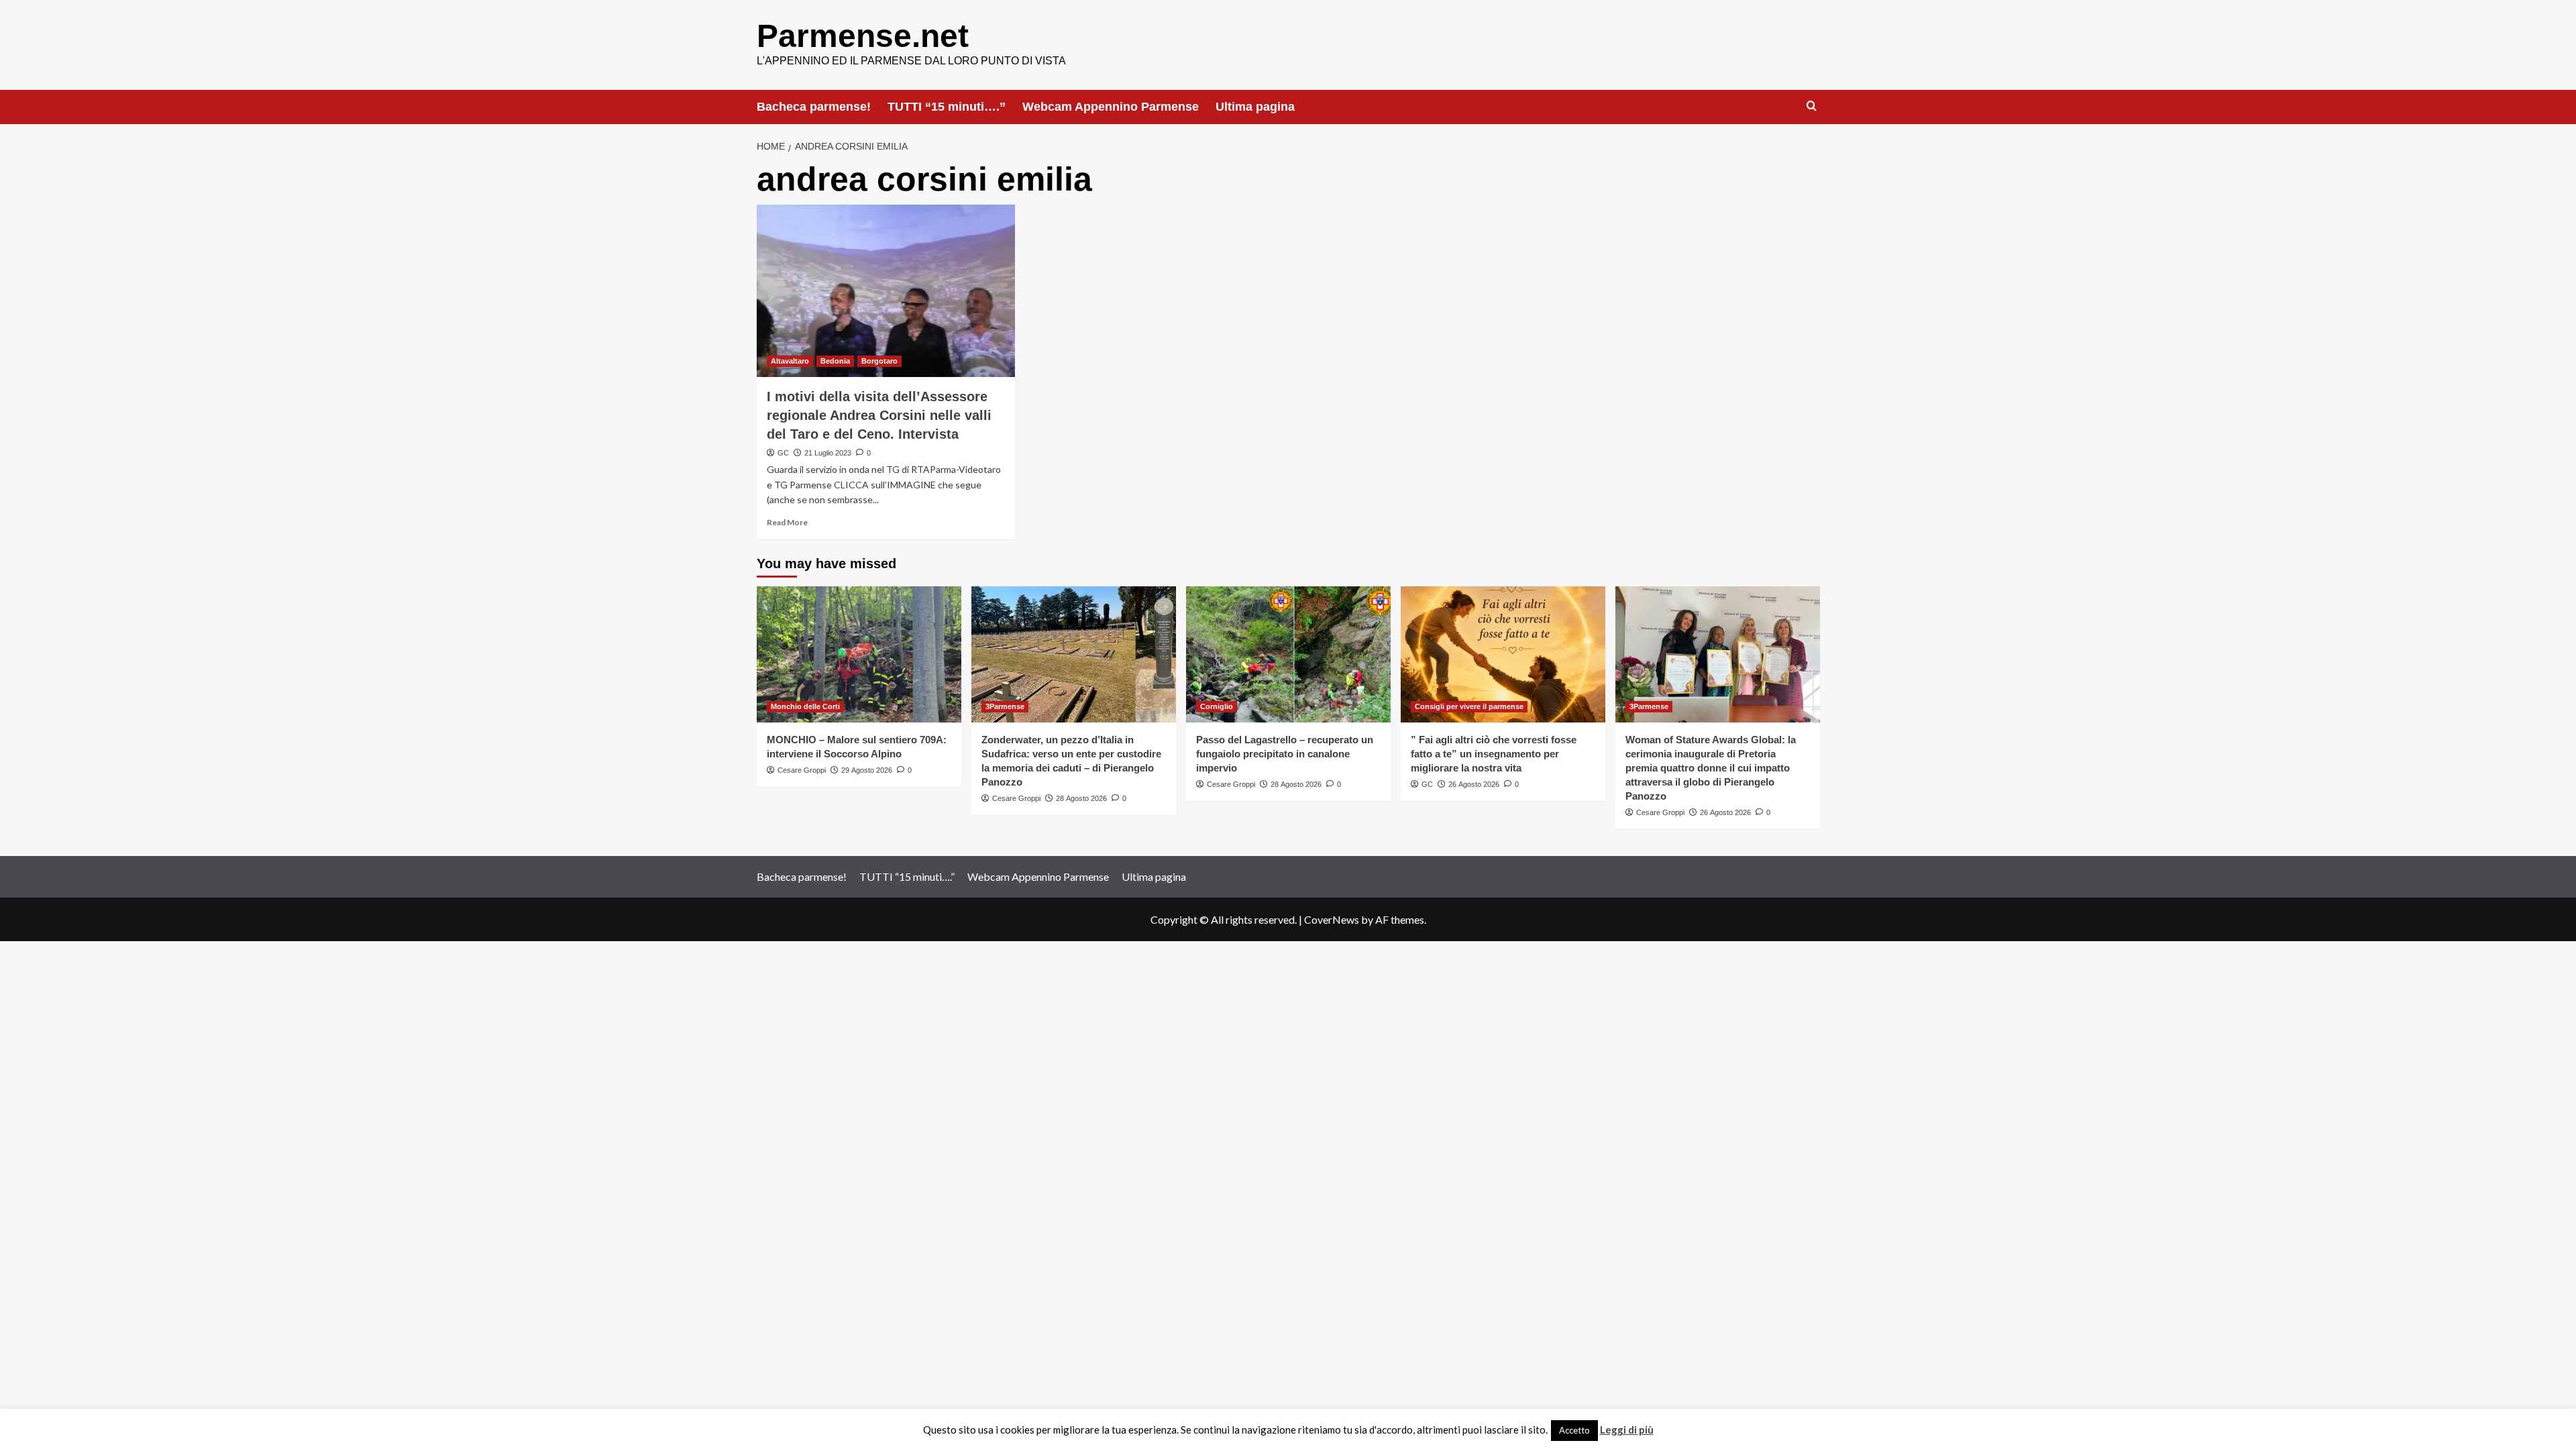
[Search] (1812, 106)
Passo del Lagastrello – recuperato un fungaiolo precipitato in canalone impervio (1285, 754)
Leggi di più (1627, 1430)
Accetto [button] (1574, 1430)
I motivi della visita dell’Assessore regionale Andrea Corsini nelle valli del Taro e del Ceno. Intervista (879, 415)
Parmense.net (863, 36)
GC (783, 453)
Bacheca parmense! (814, 107)
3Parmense (1005, 706)
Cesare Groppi (802, 770)
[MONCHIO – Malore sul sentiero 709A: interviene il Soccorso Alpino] (859, 654)
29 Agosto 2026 (867, 770)
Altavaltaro (790, 361)
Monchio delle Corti (805, 706)
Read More (787, 522)
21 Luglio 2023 (828, 453)
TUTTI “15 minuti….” (947, 107)
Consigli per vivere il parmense (1469, 706)
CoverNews (1332, 919)
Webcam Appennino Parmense (1111, 107)
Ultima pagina (1255, 107)
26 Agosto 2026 (1474, 784)
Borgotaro (879, 361)
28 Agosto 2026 (1081, 798)
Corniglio (1217, 706)
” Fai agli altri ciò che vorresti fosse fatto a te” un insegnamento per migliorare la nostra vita (1494, 754)
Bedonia (835, 361)
